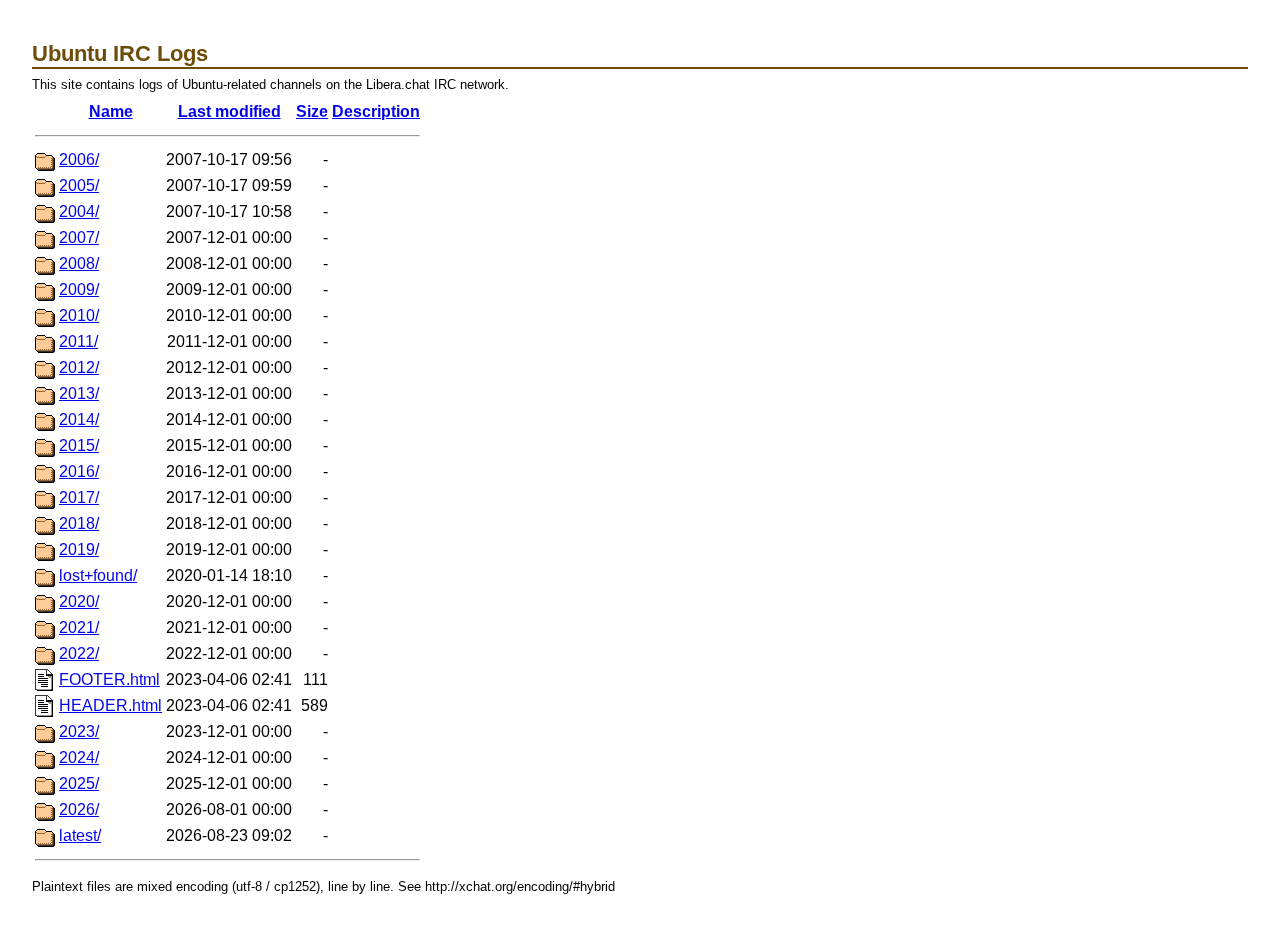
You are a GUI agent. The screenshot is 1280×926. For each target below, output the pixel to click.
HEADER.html (110, 705)
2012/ (79, 367)
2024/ (79, 757)
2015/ (79, 445)
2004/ (79, 211)
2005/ (79, 185)
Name (111, 111)
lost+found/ (98, 575)
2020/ (79, 601)
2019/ (79, 549)
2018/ (79, 523)
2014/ (79, 419)
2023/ (79, 731)
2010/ (79, 315)
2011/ (78, 341)
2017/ (79, 497)
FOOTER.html (109, 679)
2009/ (79, 289)
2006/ (79, 159)
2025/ (79, 783)
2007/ (79, 237)
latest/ (80, 835)
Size (312, 111)
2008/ (79, 263)
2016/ (79, 471)
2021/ (79, 627)
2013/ (79, 393)
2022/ (79, 653)
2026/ (79, 809)
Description (376, 111)
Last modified (229, 111)
